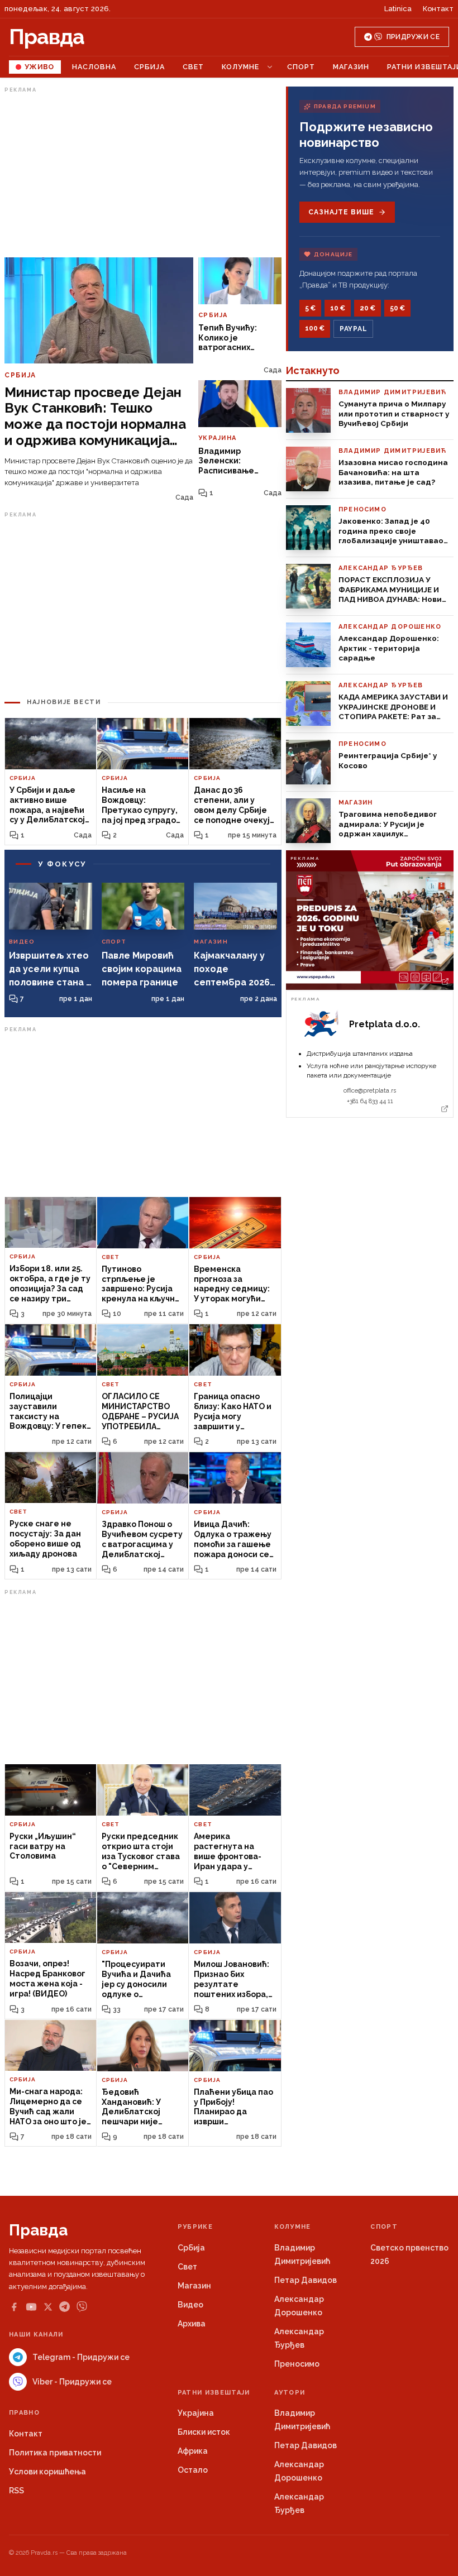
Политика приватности (55, 2453)
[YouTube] (31, 2307)
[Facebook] (14, 2307)
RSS (16, 2491)
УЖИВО (39, 67)
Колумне (240, 67)
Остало (193, 2470)
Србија (149, 67)
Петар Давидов (306, 2280)
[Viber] (82, 2307)
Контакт (438, 9)
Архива (192, 2324)
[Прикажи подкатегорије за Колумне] (270, 67)
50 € (397, 308)
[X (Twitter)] (48, 2307)
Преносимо (297, 2364)
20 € (368, 308)
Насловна (94, 67)
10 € (338, 308)
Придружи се (413, 37)
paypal (353, 329)
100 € (315, 328)
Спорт (301, 67)
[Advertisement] (143, 175)
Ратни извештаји (214, 2393)
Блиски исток (204, 2432)
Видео (190, 2305)
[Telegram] (65, 2307)
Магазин (351, 67)
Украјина (196, 2413)
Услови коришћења (47, 2472)
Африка (193, 2451)
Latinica (398, 9)
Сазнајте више (341, 212)
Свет (193, 67)
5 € (310, 308)
